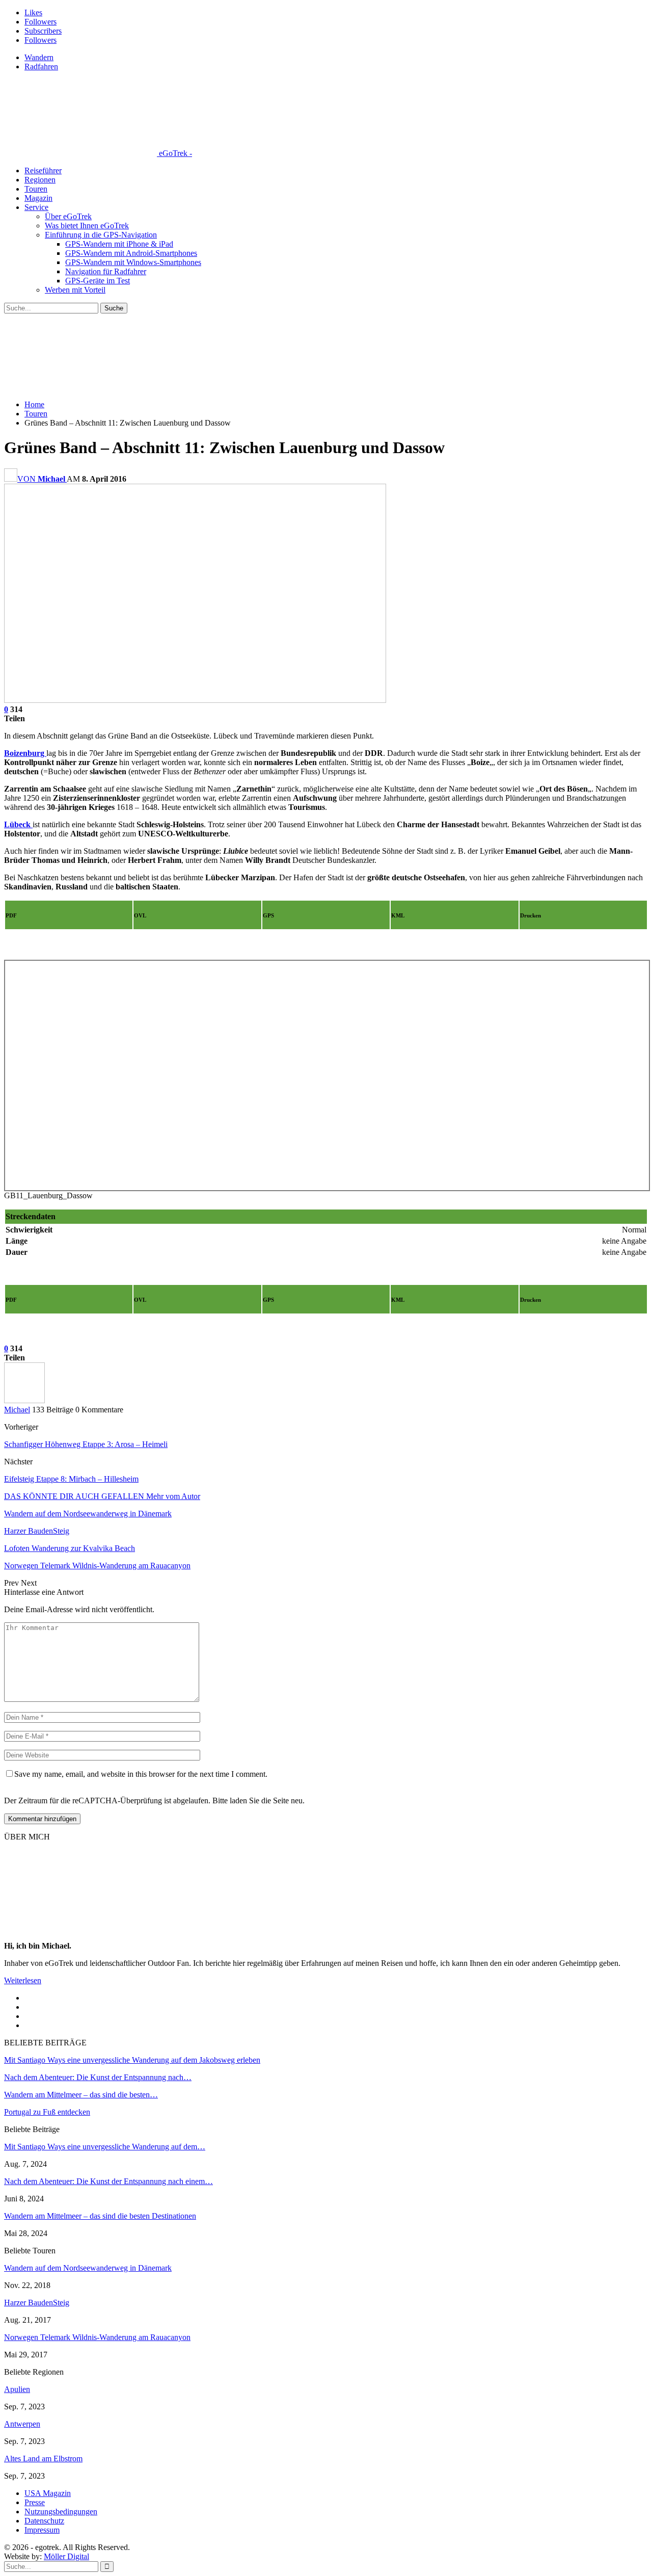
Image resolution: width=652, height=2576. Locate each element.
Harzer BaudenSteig (37, 2303)
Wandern (39, 57)
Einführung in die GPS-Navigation (101, 235)
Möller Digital (66, 2556)
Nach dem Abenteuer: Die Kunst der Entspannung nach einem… (108, 2181)
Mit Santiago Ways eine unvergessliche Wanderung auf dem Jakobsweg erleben (132, 2060)
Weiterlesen (23, 1980)
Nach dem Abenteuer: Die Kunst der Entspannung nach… (98, 2077)
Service (36, 207)
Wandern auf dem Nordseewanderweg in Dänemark (88, 2268)
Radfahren (41, 67)
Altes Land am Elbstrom (43, 2459)
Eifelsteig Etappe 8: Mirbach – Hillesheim (71, 1479)
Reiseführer (43, 170)
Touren (36, 189)
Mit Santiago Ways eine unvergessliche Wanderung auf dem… (105, 2147)
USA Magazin (48, 2493)
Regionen (40, 180)
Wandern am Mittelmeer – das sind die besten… (81, 2095)
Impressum (42, 2530)
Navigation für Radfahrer (106, 271)
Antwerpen (22, 2424)
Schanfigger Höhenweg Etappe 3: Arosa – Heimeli (86, 1444)
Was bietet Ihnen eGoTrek (87, 226)
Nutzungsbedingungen (61, 2512)
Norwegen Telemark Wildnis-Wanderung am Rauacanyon (97, 2337)
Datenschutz (44, 2521)
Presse (35, 2502)
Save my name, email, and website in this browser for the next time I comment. (141, 1774)
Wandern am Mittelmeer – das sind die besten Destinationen (100, 2216)
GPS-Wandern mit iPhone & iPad (119, 244)
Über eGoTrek (68, 216)
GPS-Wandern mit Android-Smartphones (131, 253)
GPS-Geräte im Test (98, 281)
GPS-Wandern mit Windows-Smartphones (133, 262)
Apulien (17, 2389)
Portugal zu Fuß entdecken (47, 2112)
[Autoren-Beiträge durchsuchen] (24, 1400)
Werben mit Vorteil (75, 290)
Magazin (38, 198)
